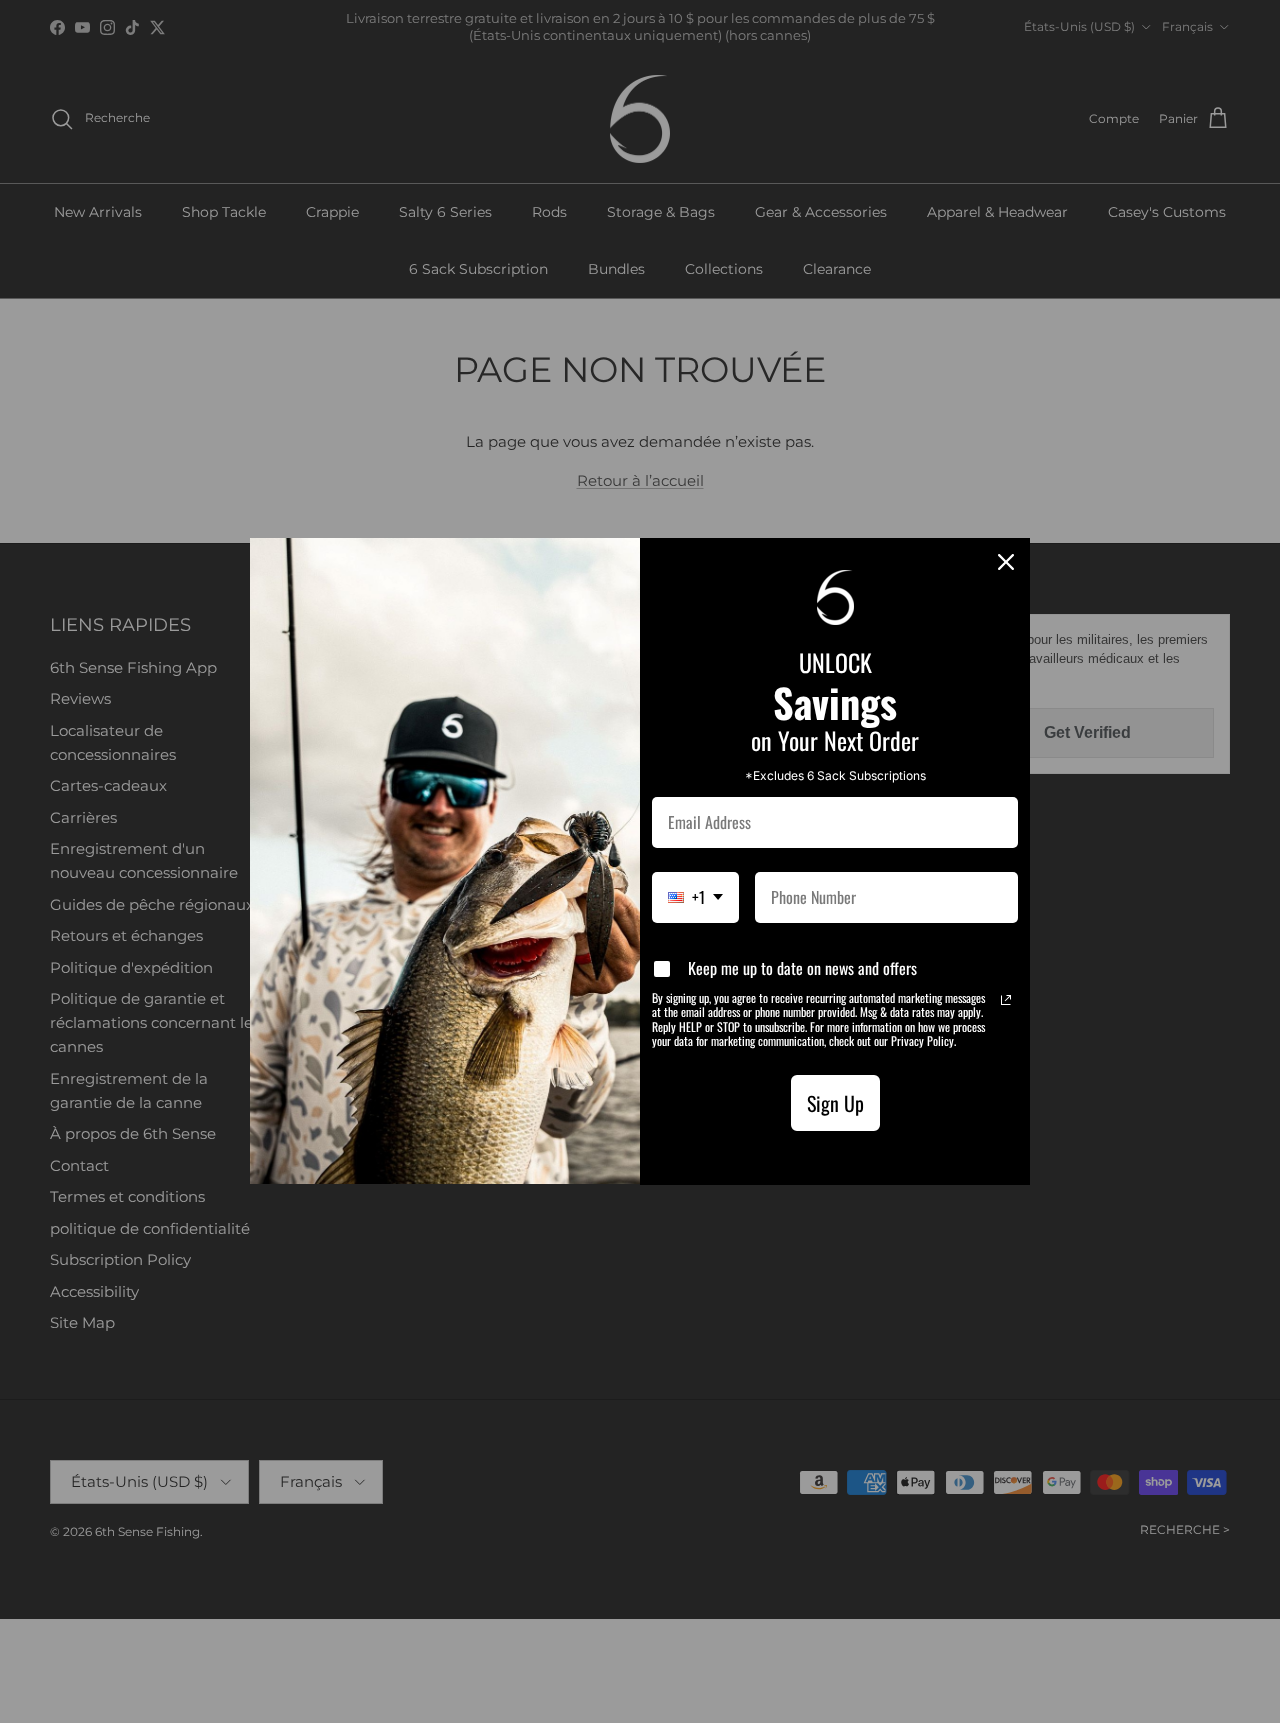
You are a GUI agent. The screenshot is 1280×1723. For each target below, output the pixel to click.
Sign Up (835, 1103)
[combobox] (695, 897)
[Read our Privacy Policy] (1006, 1000)
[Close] (1006, 562)
